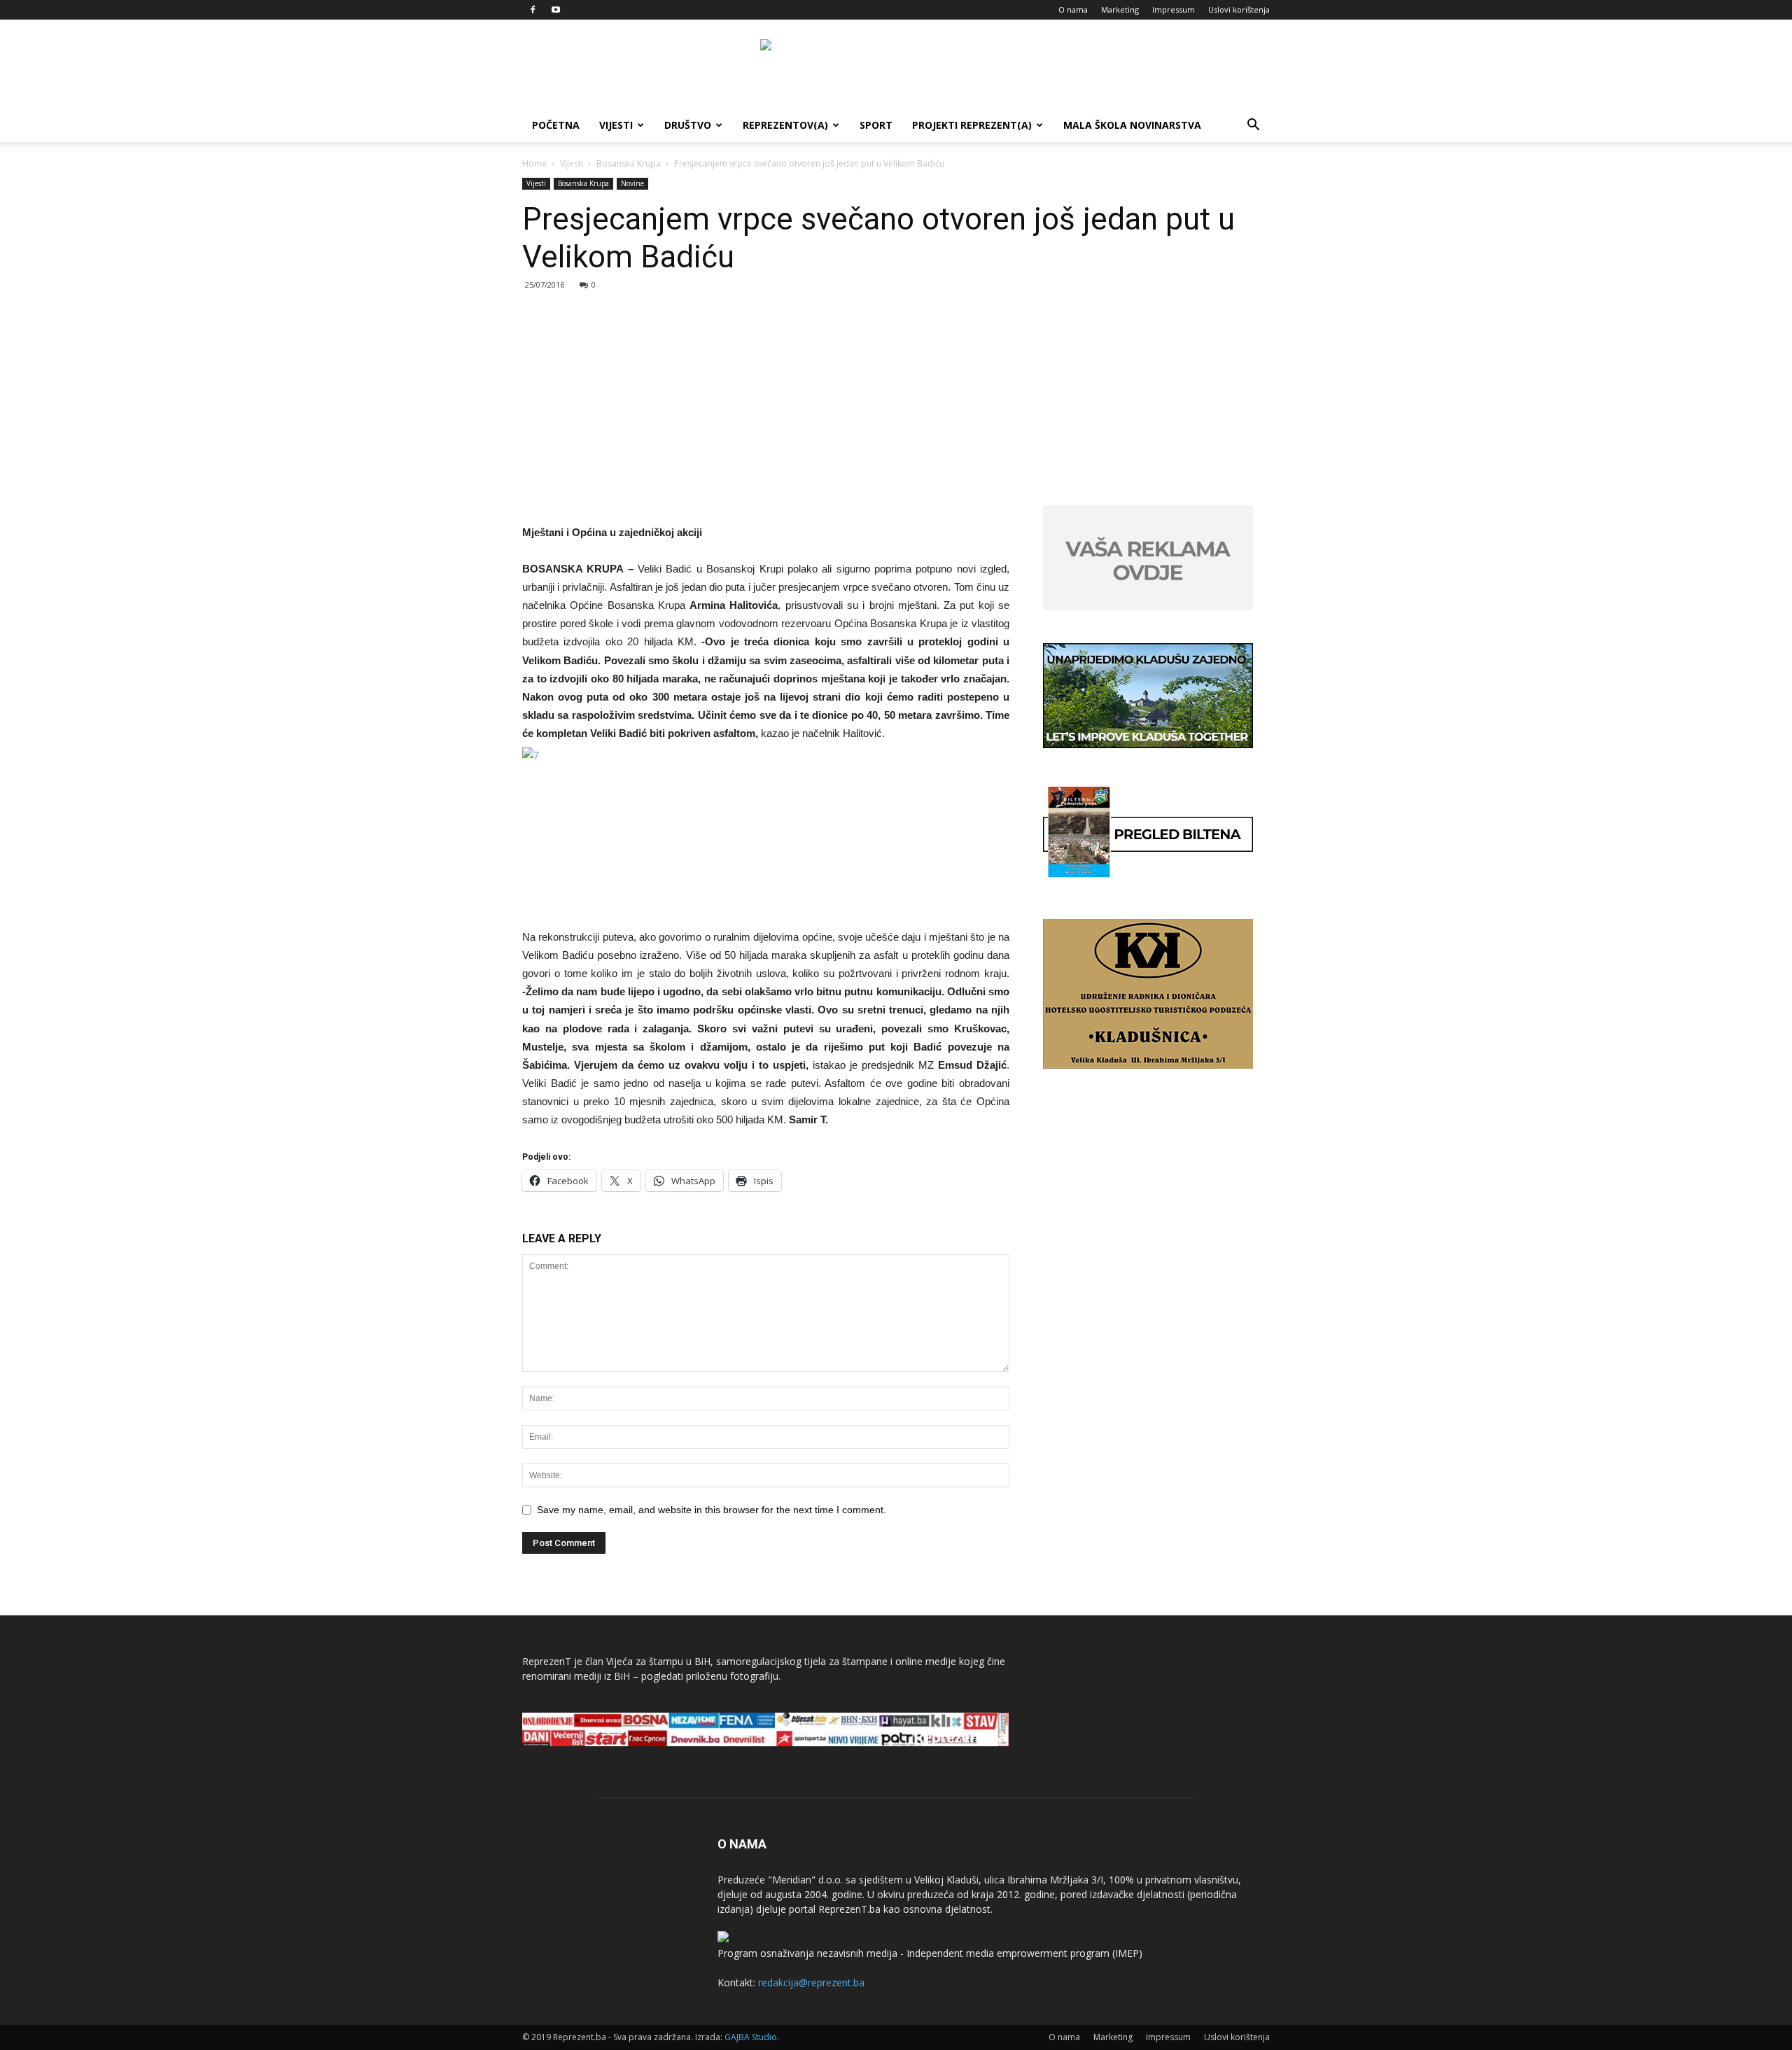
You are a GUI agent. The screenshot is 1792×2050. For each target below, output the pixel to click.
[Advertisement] (896, 400)
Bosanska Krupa (629, 163)
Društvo (688, 125)
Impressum (1174, 9)
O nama (1073, 9)
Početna (556, 125)
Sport (876, 125)
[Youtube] (556, 10)
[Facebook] (533, 10)
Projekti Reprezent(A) (972, 125)
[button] (1253, 126)
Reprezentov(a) (785, 125)
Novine (632, 183)
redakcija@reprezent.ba (811, 1982)
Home (534, 163)
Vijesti (616, 125)
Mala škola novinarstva (1132, 125)
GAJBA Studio (751, 2037)
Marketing (1120, 9)
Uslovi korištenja (1239, 9)
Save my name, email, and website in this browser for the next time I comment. (712, 1510)
